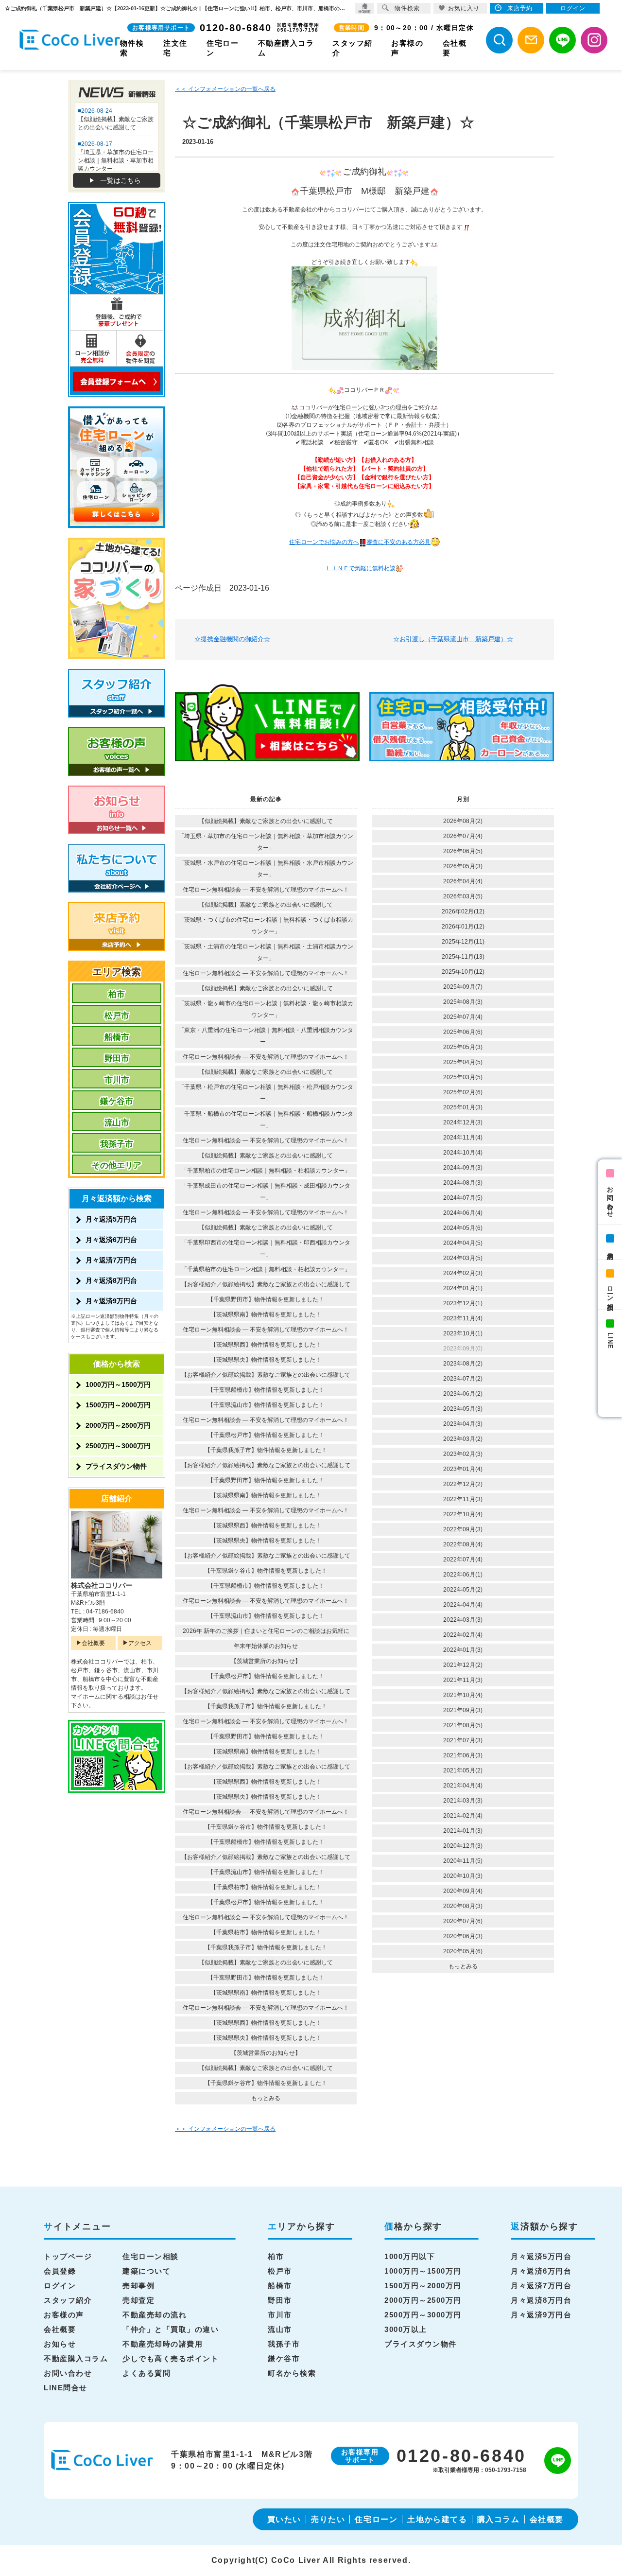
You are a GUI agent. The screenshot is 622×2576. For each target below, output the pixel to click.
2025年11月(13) (463, 957)
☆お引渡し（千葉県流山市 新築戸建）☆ (453, 639)
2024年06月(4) (463, 1213)
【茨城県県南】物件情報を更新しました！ (266, 1314)
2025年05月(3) (463, 1047)
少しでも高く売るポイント (171, 2358)
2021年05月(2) (463, 1770)
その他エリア (117, 1165)
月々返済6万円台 (111, 1240)
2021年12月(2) (463, 1665)
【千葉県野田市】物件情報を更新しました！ (266, 1299)
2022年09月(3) (463, 1529)
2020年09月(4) (463, 1891)
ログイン (60, 2286)
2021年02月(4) (463, 1816)
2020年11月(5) (463, 1861)
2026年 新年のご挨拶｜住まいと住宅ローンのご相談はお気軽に (266, 1631)
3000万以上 (406, 2329)
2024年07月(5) (463, 1198)
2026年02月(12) (463, 911)
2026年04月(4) (463, 881)
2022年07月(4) (463, 1560)
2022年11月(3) (463, 1499)
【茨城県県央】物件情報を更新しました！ (266, 1360)
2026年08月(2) (463, 821)
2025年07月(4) (463, 1017)
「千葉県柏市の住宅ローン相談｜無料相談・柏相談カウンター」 (266, 1171)
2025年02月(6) (463, 1092)
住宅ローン (376, 2519)
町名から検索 (292, 2373)
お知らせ (60, 2344)
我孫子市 (117, 1144)
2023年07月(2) (463, 1379)
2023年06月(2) (463, 1394)
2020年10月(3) (463, 1876)
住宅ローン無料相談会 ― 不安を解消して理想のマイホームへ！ (266, 890)
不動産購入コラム (76, 2358)
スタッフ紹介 (68, 2300)
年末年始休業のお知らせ (266, 1646)
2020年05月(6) (463, 1951)
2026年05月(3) (463, 866)
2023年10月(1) (463, 1333)
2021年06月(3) (463, 1755)
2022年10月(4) (463, 1514)
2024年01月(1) (463, 1288)
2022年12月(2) (463, 1484)
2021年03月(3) (463, 1801)
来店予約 (610, 1248)
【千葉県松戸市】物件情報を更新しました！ (266, 1435)
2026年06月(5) (463, 851)
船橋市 (117, 1037)
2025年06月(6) (463, 1032)
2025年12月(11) (463, 942)
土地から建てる (437, 2519)
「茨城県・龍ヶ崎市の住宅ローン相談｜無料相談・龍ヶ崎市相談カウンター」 (266, 1009)
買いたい (284, 2519)
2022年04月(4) (463, 1605)
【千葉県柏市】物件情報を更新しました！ (266, 1887)
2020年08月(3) (463, 1906)
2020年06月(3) (463, 1936)
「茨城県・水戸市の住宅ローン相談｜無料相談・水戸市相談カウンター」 (266, 869)
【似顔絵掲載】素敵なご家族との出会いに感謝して (266, 821)
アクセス (140, 1643)
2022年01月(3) (463, 1650)
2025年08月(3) (463, 1002)
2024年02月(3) (463, 1273)
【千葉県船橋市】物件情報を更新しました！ (266, 1390)
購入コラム (499, 2519)
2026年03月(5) (463, 896)
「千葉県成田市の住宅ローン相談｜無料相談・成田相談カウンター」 (266, 1192)
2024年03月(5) (463, 1258)
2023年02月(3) (463, 1454)
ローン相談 (610, 1291)
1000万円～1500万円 (118, 1384)
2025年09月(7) (463, 987)
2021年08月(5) (463, 1725)
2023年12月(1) (463, 1303)
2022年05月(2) (463, 1590)
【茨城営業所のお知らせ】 (266, 1661)
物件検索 (407, 8)
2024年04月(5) (463, 1243)
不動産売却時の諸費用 (163, 2344)
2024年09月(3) (463, 1168)
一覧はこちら (121, 180)
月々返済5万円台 (111, 1219)
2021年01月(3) (463, 1831)
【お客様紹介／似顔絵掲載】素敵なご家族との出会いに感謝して (266, 1284)
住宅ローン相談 (151, 2256)
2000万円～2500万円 (118, 1425)
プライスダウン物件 (116, 1466)
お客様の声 (64, 2315)
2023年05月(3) (463, 1409)
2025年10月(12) (463, 972)
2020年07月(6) (463, 1921)
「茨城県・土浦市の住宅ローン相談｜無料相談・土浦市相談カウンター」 (266, 952)
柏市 (117, 994)
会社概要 (93, 1643)
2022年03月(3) (463, 1620)
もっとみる (266, 2098)
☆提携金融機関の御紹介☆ (232, 639)
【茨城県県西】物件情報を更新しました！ (266, 1345)
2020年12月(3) (463, 1846)
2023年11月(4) (463, 1318)
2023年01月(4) (463, 1469)
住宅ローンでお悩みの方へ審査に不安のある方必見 (360, 542)
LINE (610, 1341)
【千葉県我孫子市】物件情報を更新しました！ (266, 1450)
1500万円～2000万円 (118, 1405)
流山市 (117, 1123)
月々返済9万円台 (111, 1301)
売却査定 (138, 2300)
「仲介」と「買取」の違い (171, 2329)
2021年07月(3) (463, 1740)
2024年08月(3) (463, 1183)
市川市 (117, 1080)
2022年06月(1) (463, 1575)
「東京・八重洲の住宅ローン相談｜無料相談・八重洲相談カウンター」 (266, 1036)
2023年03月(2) (463, 1439)
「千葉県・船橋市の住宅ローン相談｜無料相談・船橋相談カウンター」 (266, 1120)
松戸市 (117, 1016)
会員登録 (60, 2271)
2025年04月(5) (463, 1062)
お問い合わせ (610, 1198)
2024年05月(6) (463, 1228)
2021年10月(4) (463, 1695)
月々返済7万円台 (111, 1260)
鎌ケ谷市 (117, 1101)
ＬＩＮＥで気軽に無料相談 (361, 568)
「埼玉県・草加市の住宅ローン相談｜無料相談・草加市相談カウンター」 (266, 842)
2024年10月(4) (463, 1153)
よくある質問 (147, 2373)
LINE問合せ (66, 2388)
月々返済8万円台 (111, 1280)
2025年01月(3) (463, 1107)
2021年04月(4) (463, 1786)
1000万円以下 (410, 2256)
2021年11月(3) (463, 1680)
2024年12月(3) (463, 1122)
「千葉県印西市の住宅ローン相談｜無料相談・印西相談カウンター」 (266, 1248)
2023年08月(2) (463, 1364)
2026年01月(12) (463, 927)
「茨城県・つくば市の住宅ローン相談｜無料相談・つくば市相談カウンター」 (266, 926)
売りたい (328, 2519)
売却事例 (138, 2286)
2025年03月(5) (463, 1077)
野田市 (117, 1059)
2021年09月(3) (463, 1710)
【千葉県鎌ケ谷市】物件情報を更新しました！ (266, 1571)
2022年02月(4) (463, 1635)
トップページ (68, 2256)
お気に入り (464, 8)
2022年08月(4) (463, 1544)
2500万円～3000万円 (118, 1446)
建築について (147, 2271)
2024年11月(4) (463, 1138)
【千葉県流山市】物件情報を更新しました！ (266, 1405)
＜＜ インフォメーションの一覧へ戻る (225, 89)
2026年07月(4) (463, 836)
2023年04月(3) (463, 1424)
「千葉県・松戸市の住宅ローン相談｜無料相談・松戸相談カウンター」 (266, 1093)
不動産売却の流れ (155, 2315)
